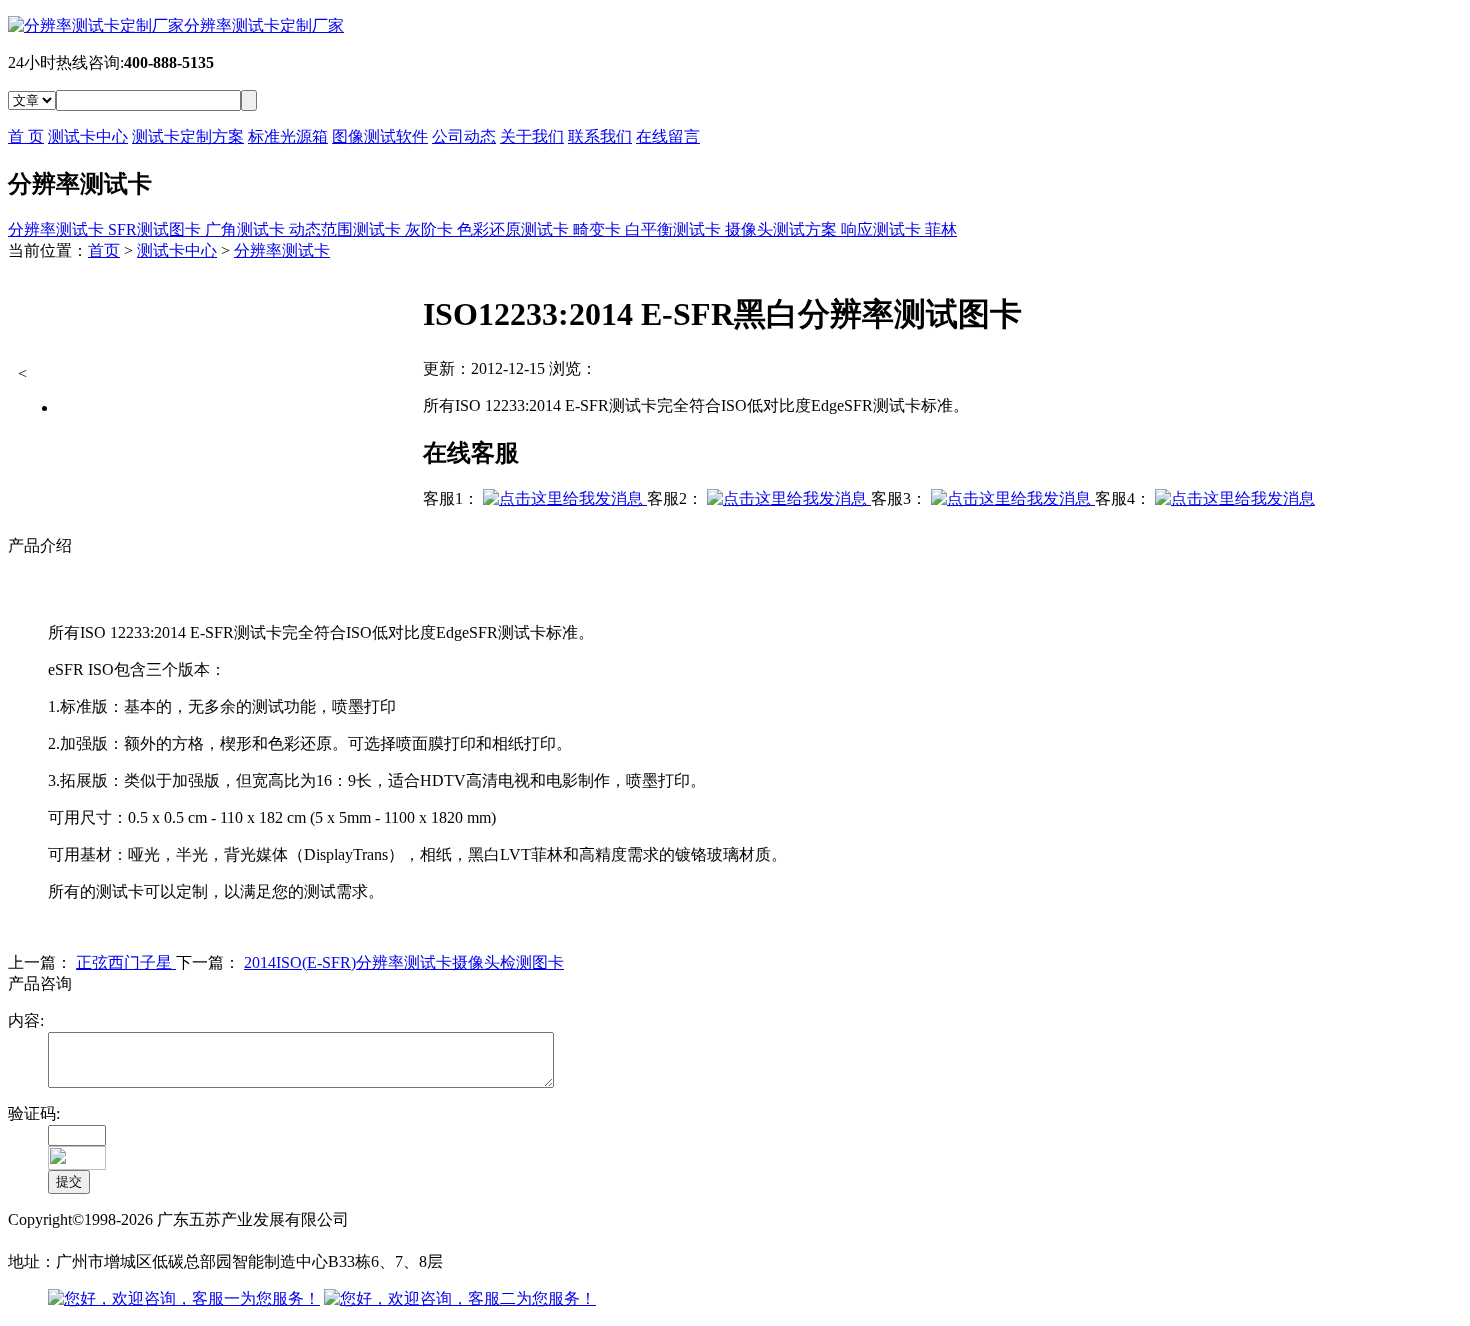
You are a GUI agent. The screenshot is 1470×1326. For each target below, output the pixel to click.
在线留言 (668, 136)
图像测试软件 (380, 136)
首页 (104, 250)
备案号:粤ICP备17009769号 (102, 1240)
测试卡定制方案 (188, 136)
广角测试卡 (247, 229)
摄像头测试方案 (783, 229)
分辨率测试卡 (58, 229)
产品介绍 (40, 545)
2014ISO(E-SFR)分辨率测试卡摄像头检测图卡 (404, 962)
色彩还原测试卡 (515, 229)
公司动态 (464, 136)
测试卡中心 (88, 136)
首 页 (26, 136)
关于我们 (532, 136)
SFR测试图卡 (156, 229)
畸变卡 (599, 229)
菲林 (941, 229)
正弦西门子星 (126, 962)
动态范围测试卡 (347, 229)
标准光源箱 (288, 136)
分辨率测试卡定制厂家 (264, 25)
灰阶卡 (431, 229)
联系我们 (600, 136)
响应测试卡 (883, 229)
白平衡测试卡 (675, 229)
